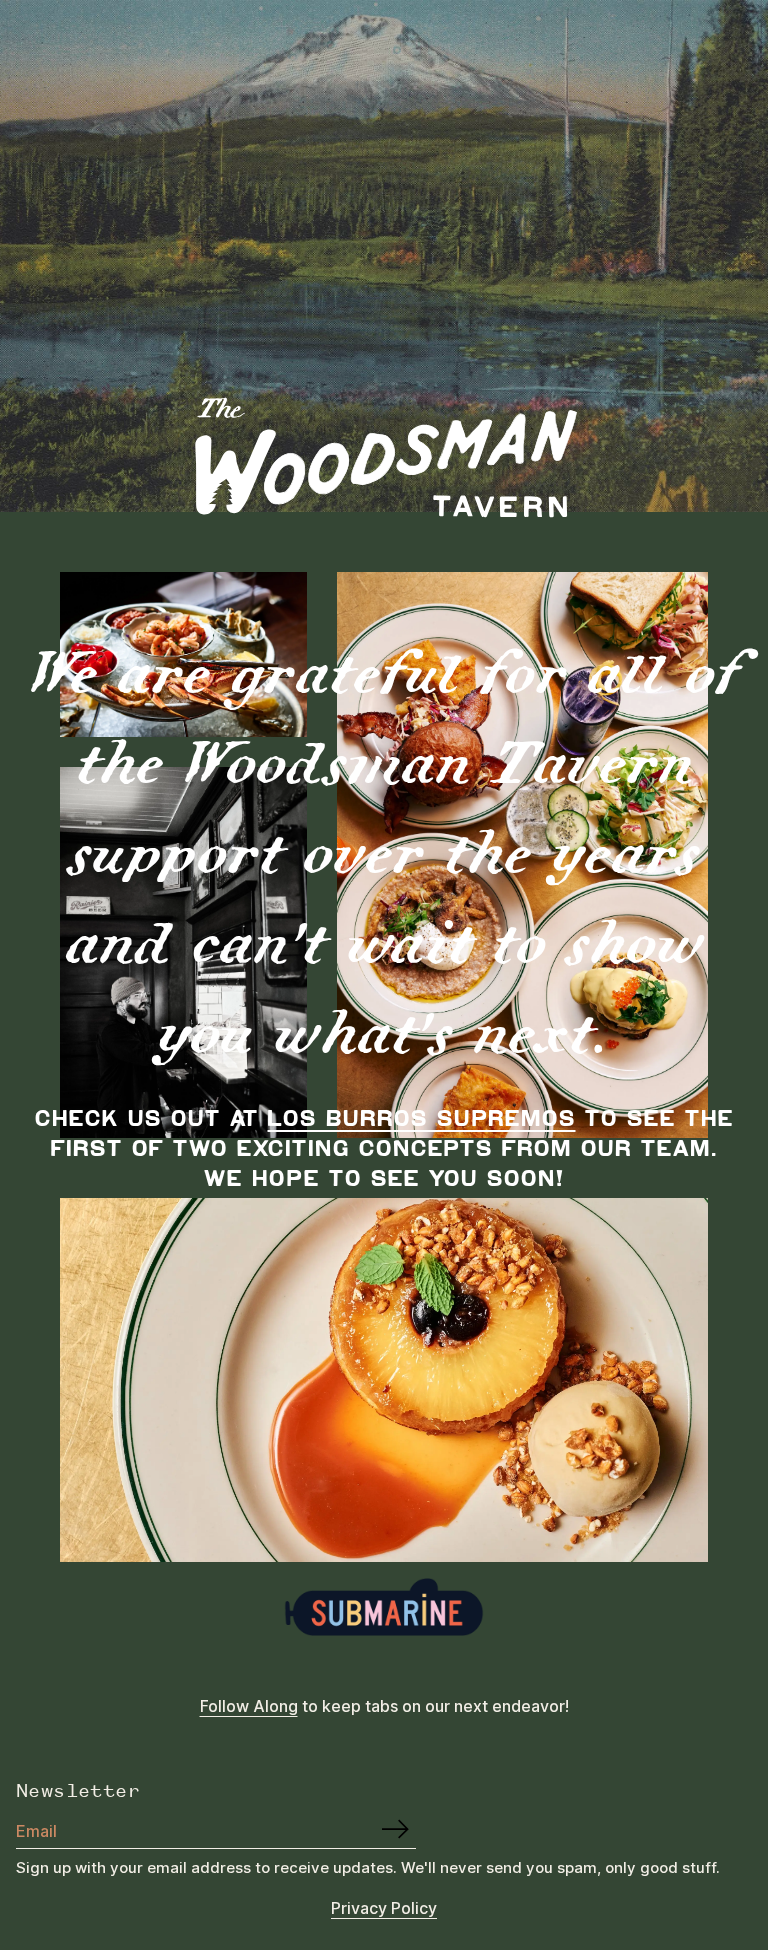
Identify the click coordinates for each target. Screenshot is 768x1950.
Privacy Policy (384, 1908)
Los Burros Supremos (422, 1117)
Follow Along (249, 1706)
